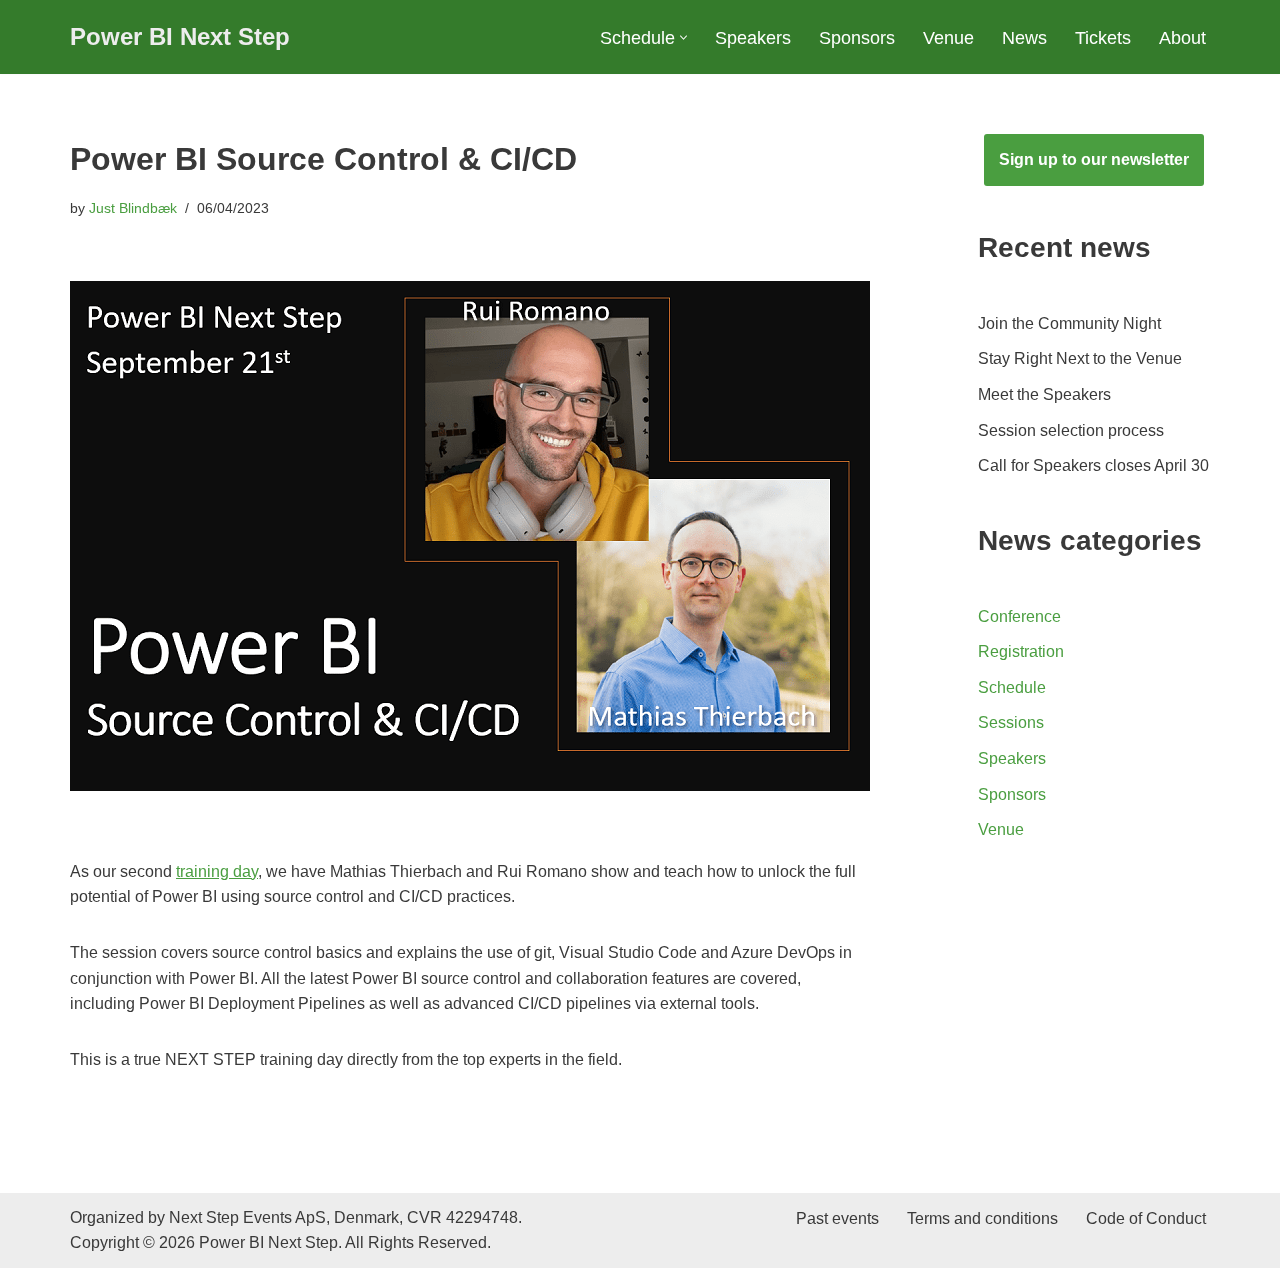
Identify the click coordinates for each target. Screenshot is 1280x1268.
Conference (1019, 616)
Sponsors (857, 38)
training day (217, 871)
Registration (1021, 651)
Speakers (753, 38)
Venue (948, 38)
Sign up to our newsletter (1094, 159)
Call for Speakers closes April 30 (1093, 465)
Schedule (1012, 687)
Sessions (1011, 722)
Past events (837, 1218)
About (1182, 38)
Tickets (1103, 38)
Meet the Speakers (1044, 394)
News (1024, 38)
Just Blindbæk (133, 208)
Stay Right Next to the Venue (1080, 358)
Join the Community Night (1069, 323)
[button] (683, 37)
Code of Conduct (1146, 1218)
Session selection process (1071, 430)
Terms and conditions (982, 1218)
